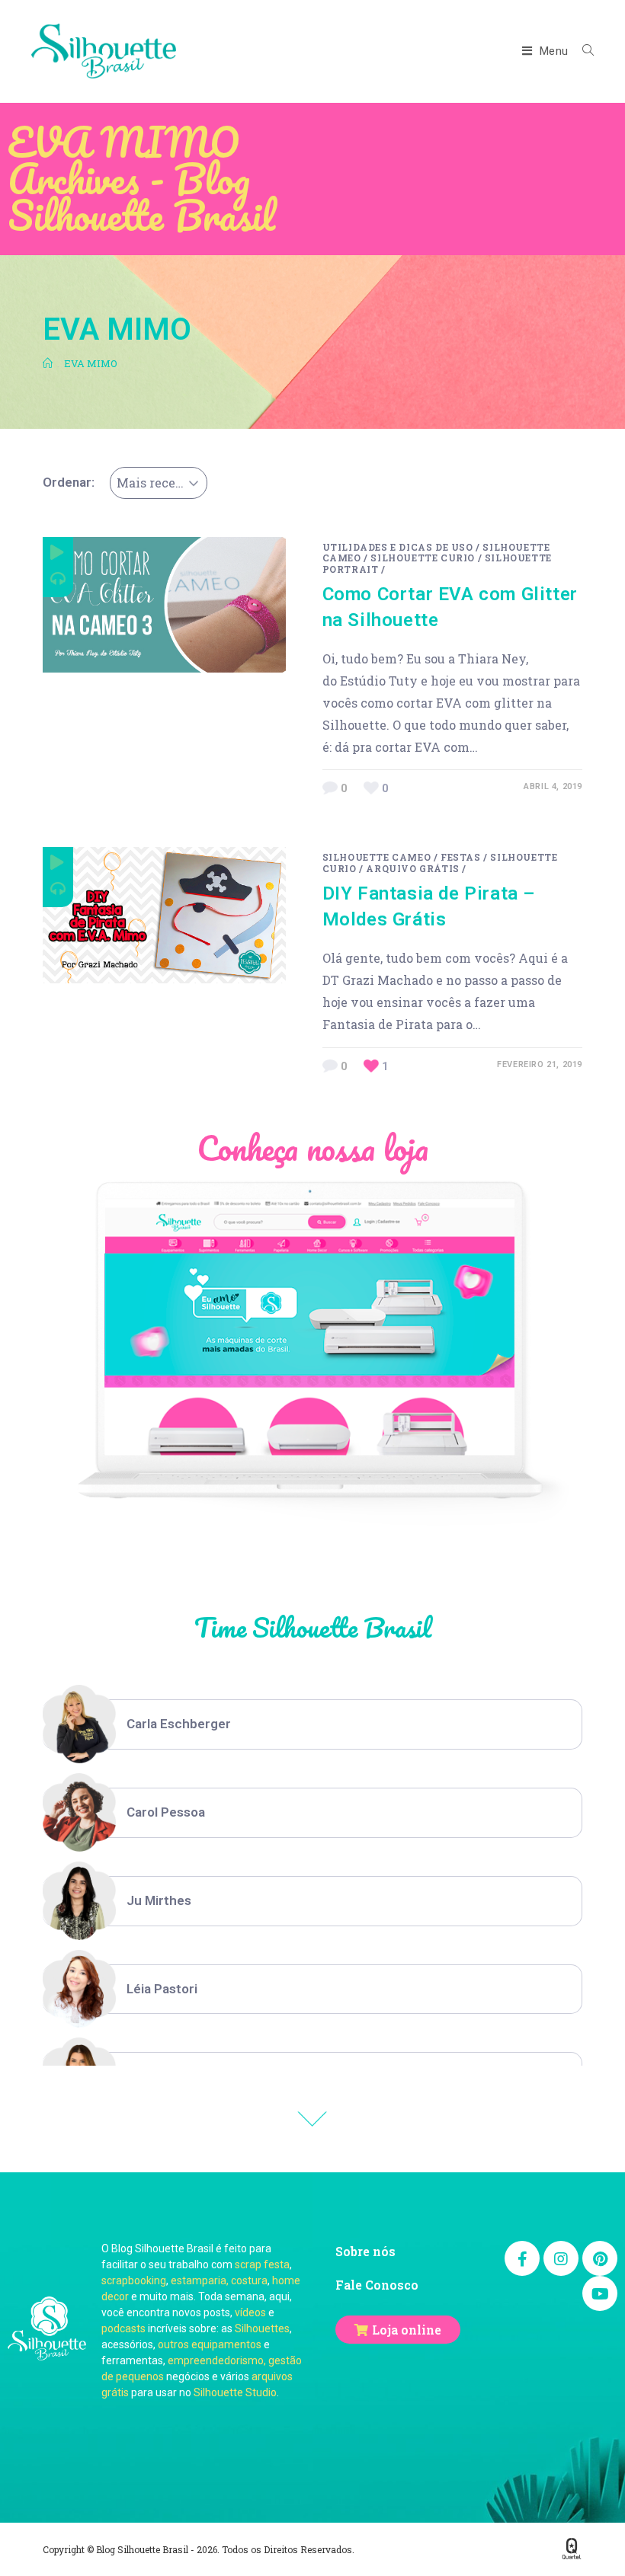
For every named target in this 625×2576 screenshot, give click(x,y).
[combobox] (159, 483)
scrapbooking (134, 2280)
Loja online (407, 2330)
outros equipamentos (210, 2344)
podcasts (123, 2328)
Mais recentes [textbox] (159, 483)
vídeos (250, 2312)
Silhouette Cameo (377, 857)
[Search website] (582, 51)
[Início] (48, 363)
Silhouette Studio (235, 2392)
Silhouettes (262, 2328)
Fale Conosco (377, 2285)
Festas (461, 857)
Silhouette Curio (423, 558)
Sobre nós (365, 2251)
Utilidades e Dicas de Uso (398, 547)
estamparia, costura (219, 2280)
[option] (312, 1724)
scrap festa (262, 2264)
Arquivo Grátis (412, 868)
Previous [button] (312, 2119)
